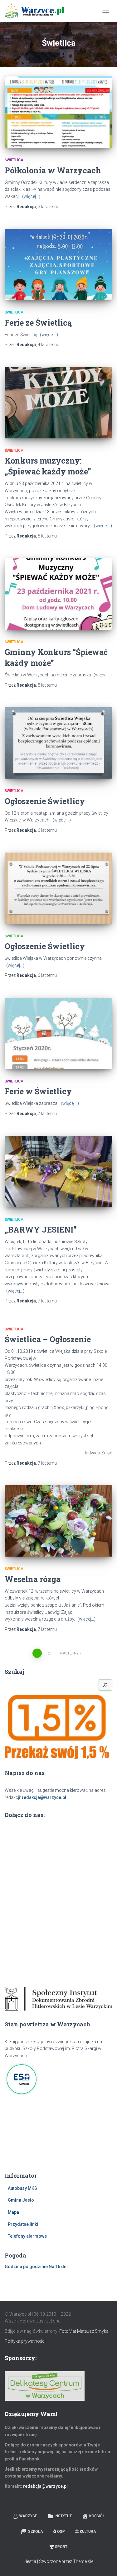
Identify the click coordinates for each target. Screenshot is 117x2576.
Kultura (88, 2532)
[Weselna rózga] (58, 1521)
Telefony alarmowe (27, 2236)
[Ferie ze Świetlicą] (58, 264)
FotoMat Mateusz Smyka (84, 2331)
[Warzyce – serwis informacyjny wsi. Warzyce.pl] (37, 11)
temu (49, 207)
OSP (61, 2532)
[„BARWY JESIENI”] (58, 1172)
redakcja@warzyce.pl (44, 1797)
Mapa (13, 2212)
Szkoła (36, 2532)
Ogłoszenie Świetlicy (45, 801)
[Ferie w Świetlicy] (58, 1033)
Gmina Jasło (21, 2200)
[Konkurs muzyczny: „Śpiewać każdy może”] (58, 403)
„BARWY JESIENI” (41, 1230)
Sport (61, 2547)
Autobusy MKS (22, 2188)
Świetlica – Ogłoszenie (48, 1339)
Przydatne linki (23, 2224)
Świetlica (14, 160)
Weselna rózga (33, 1579)
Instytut (63, 2516)
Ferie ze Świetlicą (38, 323)
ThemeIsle (83, 2561)
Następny (69, 1653)
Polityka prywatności (25, 2341)
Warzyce (28, 2516)
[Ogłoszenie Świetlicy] (58, 743)
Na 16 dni (58, 2267)
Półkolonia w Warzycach (53, 170)
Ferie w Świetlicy (38, 1091)
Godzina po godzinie (26, 2267)
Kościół (97, 2516)
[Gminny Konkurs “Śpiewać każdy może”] (58, 594)
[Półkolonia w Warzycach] (58, 112)
